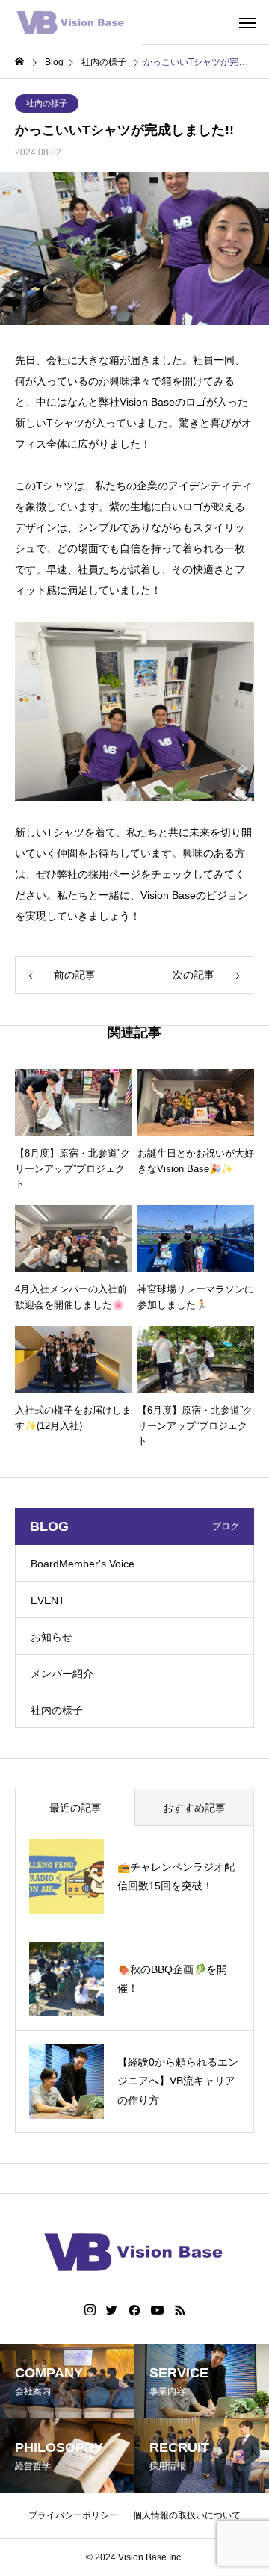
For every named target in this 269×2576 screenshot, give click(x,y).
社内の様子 (47, 103)
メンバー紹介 (62, 1674)
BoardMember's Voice (83, 1564)
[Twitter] (112, 2310)
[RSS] (180, 2310)
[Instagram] (90, 2310)
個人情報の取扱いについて (187, 2515)
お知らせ (52, 1637)
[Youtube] (158, 2310)
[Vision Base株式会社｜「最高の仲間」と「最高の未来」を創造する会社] (71, 22)
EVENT (48, 1600)
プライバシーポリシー (73, 2515)
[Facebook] (134, 2310)
